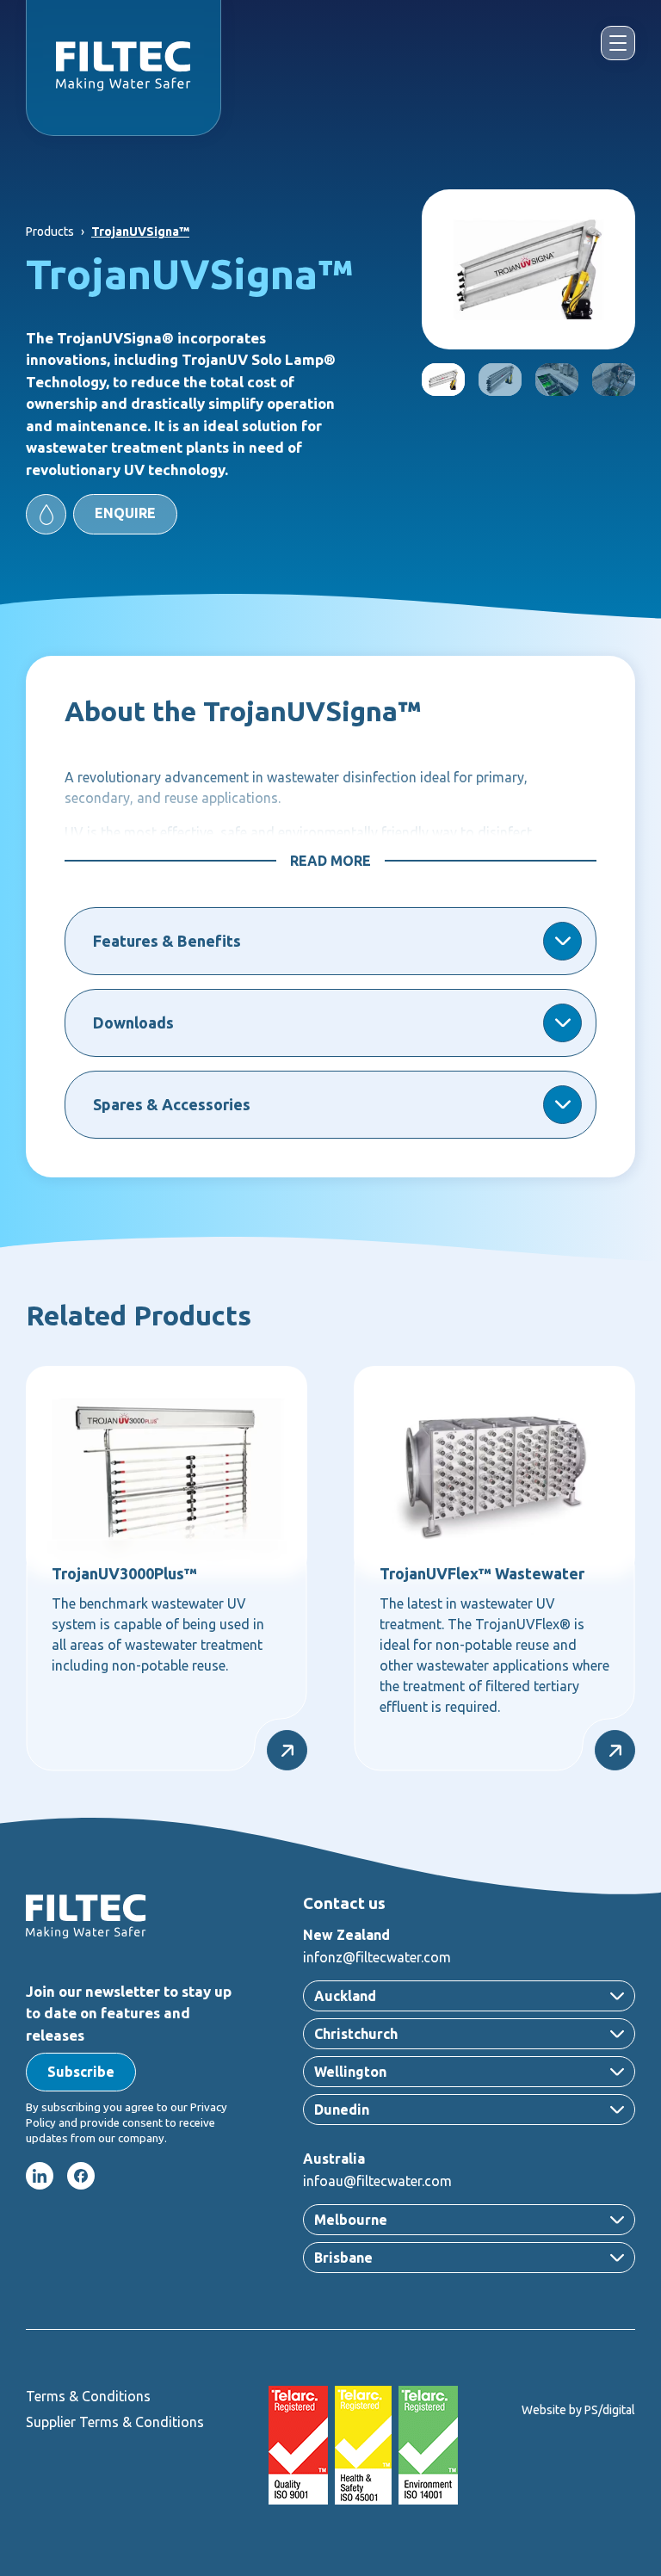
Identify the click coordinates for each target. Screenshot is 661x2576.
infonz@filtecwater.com (377, 1957)
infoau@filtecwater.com (377, 2181)
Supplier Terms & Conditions (115, 2422)
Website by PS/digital (578, 2410)
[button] (102, 514)
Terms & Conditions (88, 2396)
